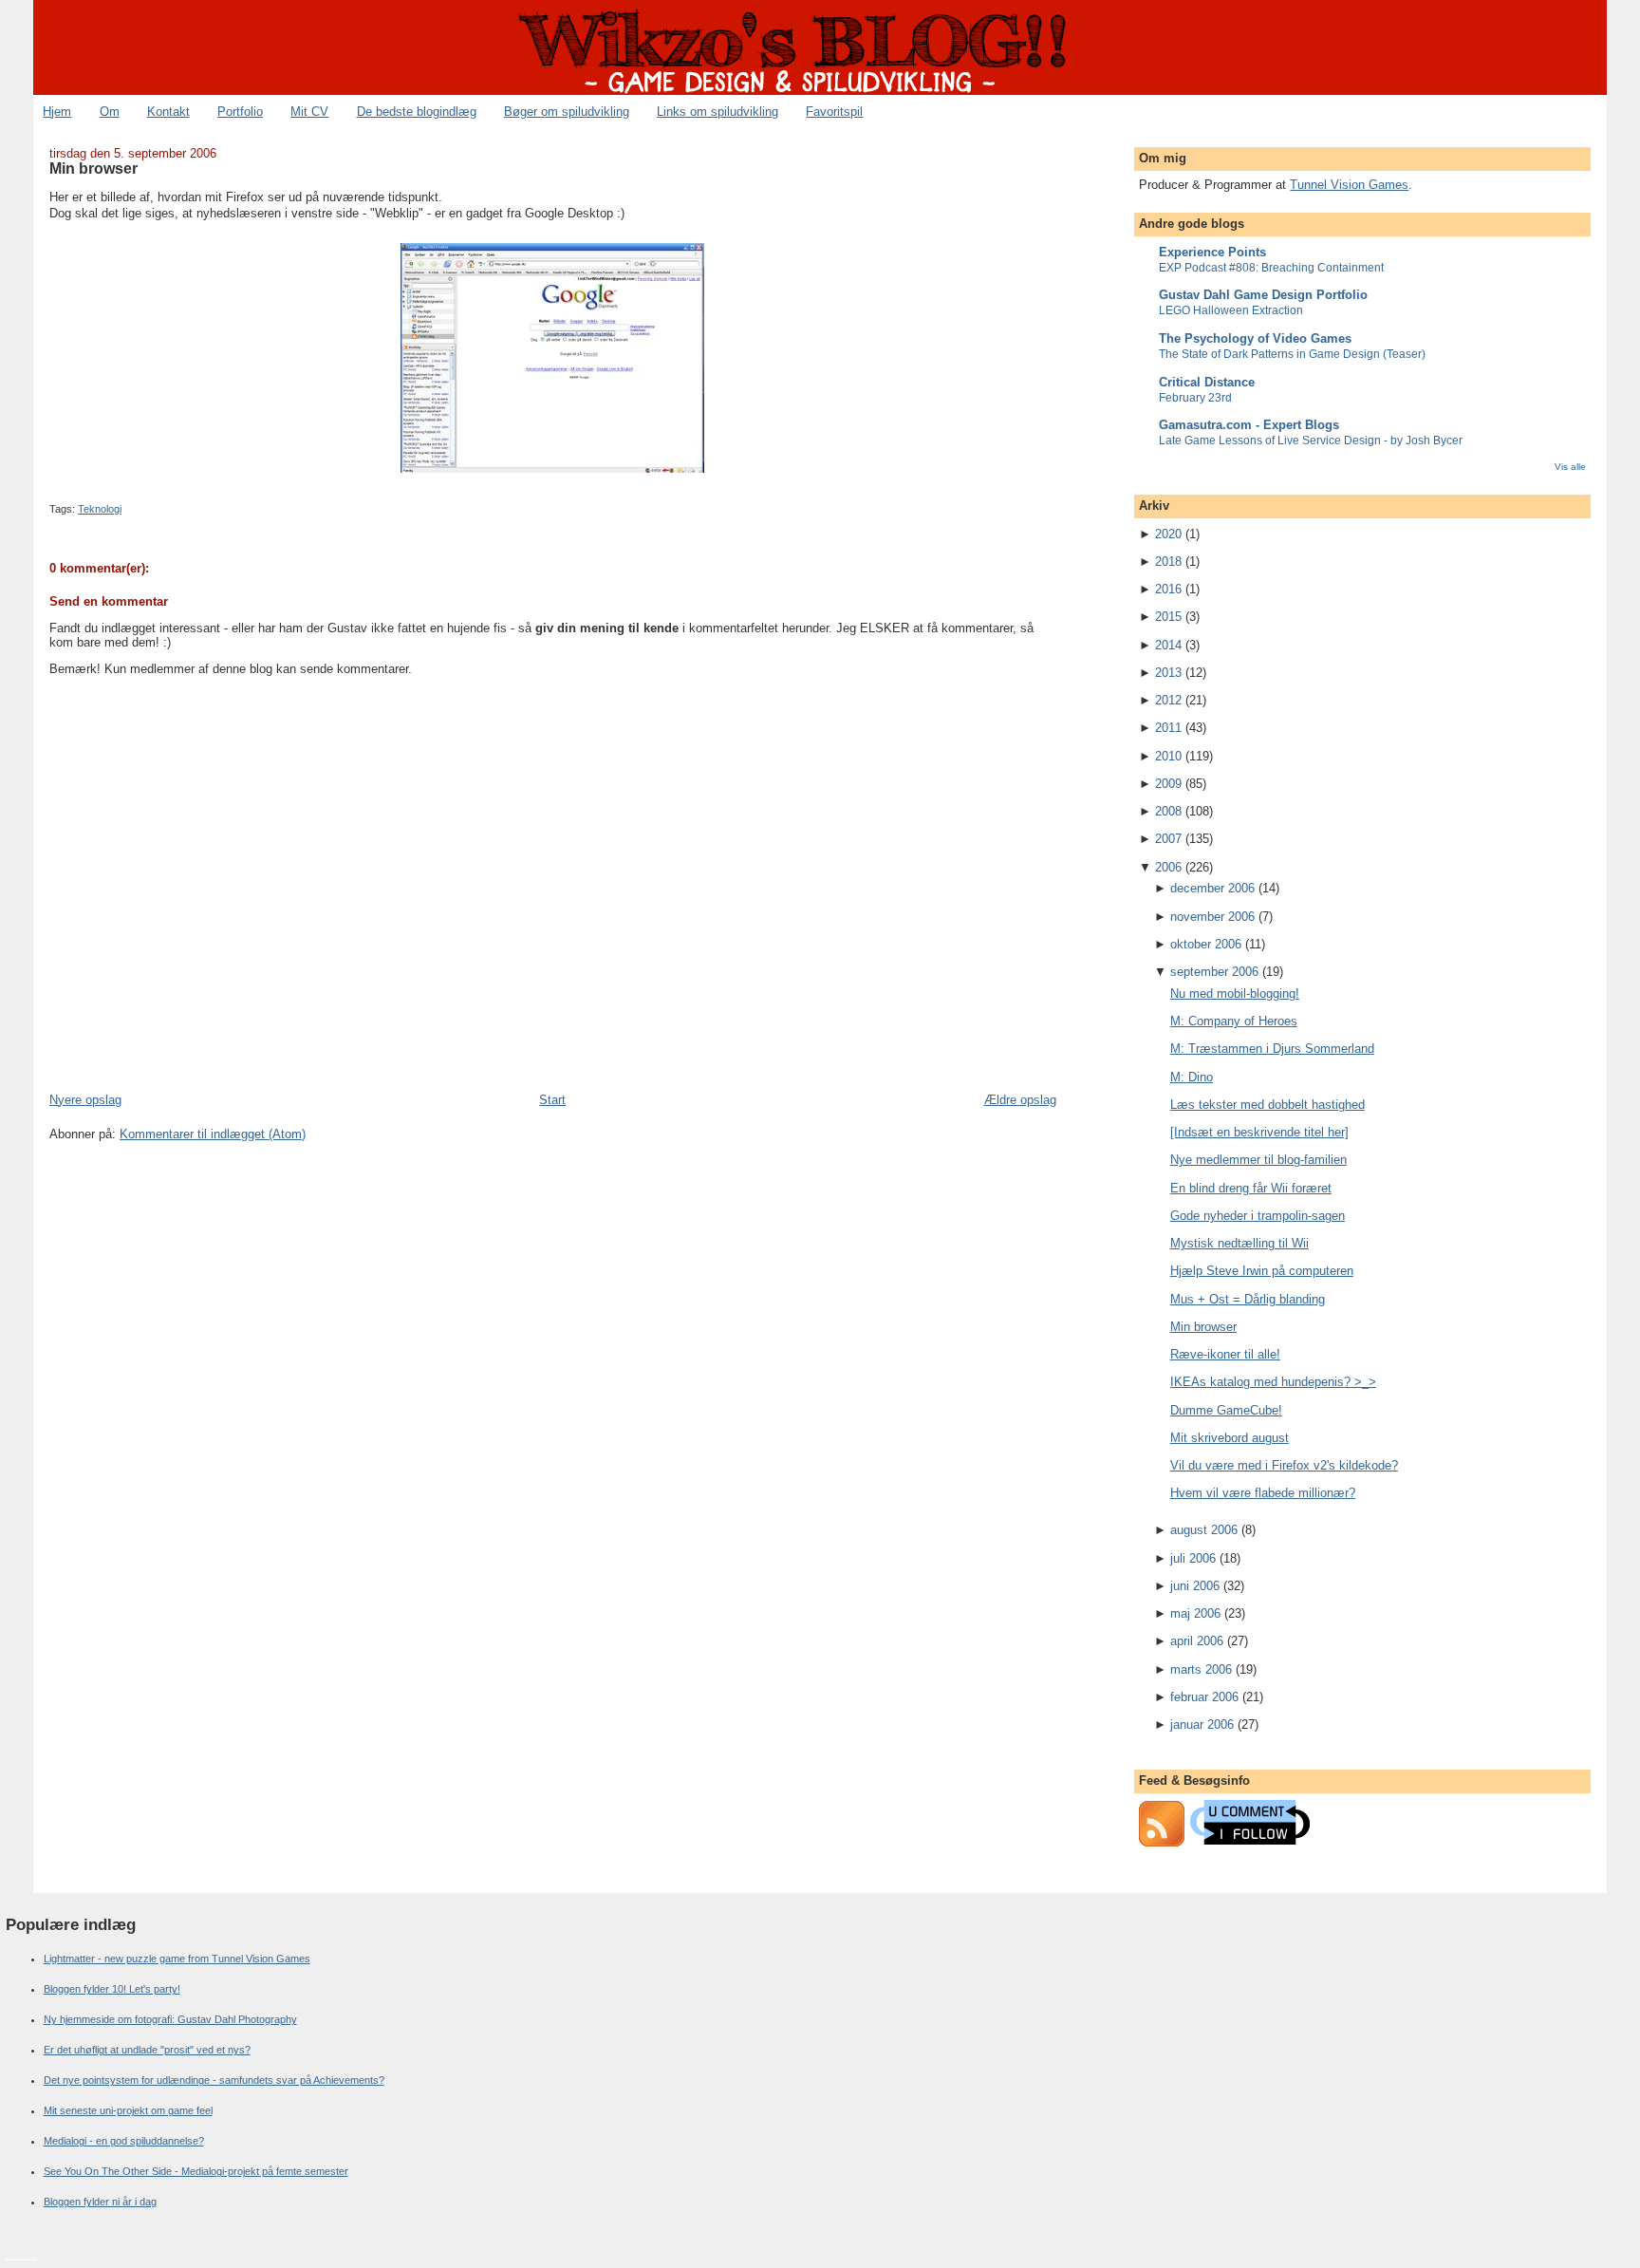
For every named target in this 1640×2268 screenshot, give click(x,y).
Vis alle (1570, 467)
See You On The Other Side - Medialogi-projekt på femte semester (196, 2171)
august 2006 (1204, 1530)
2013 (1168, 673)
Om (110, 112)
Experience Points (1212, 252)
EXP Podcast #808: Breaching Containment (1271, 268)
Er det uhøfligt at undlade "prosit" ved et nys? (147, 2050)
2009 (1168, 784)
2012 (1168, 700)
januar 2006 (1202, 1724)
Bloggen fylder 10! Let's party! (112, 1989)
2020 (1168, 534)
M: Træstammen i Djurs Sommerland (1272, 1049)
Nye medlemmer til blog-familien (1258, 1160)
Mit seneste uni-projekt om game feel (128, 2110)
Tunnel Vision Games (1349, 185)
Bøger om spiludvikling (567, 112)
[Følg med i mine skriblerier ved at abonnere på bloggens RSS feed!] (1162, 1842)
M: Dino (1192, 1077)
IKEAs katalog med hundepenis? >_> (1273, 1382)
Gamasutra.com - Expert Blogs (1249, 425)
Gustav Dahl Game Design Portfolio (1263, 295)
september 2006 (1214, 972)
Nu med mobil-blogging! (1235, 993)
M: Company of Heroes (1234, 1021)
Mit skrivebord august (1230, 1438)
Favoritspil (834, 112)
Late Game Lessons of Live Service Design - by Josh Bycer (1311, 440)
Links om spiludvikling (717, 112)
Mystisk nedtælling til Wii (1239, 1243)
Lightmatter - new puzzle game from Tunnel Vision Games (177, 1959)
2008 (1168, 811)
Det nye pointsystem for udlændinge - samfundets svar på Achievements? (214, 2080)
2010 (1168, 756)
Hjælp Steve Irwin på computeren (1262, 1271)
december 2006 (1212, 888)
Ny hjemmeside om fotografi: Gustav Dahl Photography (170, 2019)
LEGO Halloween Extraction (1231, 310)
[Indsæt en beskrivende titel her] (1259, 1132)
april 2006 (1197, 1641)
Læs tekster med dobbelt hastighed (1267, 1105)
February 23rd (1195, 398)
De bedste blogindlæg (417, 112)
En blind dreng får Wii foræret (1251, 1188)
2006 (1168, 867)
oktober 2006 (1206, 944)
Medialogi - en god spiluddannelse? (124, 2141)
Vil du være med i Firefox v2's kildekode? (1284, 1465)
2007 (1168, 839)
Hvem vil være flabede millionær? (1263, 1493)
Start (552, 1100)
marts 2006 (1201, 1669)
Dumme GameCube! (1226, 1410)
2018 (1168, 562)
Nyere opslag (85, 1100)
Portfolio (240, 112)
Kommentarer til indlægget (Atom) (213, 1134)
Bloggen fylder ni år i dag (100, 2202)
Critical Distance (1207, 382)
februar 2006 (1204, 1697)
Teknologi (100, 509)
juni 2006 (1195, 1586)
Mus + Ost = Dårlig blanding (1248, 1299)
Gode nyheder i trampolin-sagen (1258, 1216)
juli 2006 (1193, 1558)
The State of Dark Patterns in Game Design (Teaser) (1292, 354)
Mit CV (309, 112)
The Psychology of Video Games (1255, 338)
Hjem (57, 112)
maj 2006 (1195, 1613)
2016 (1168, 589)
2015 (1168, 617)
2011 (1168, 728)
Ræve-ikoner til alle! (1225, 1354)
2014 (1168, 645)
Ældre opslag (1020, 1100)
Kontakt (168, 112)
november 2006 (1212, 917)
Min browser (93, 168)
